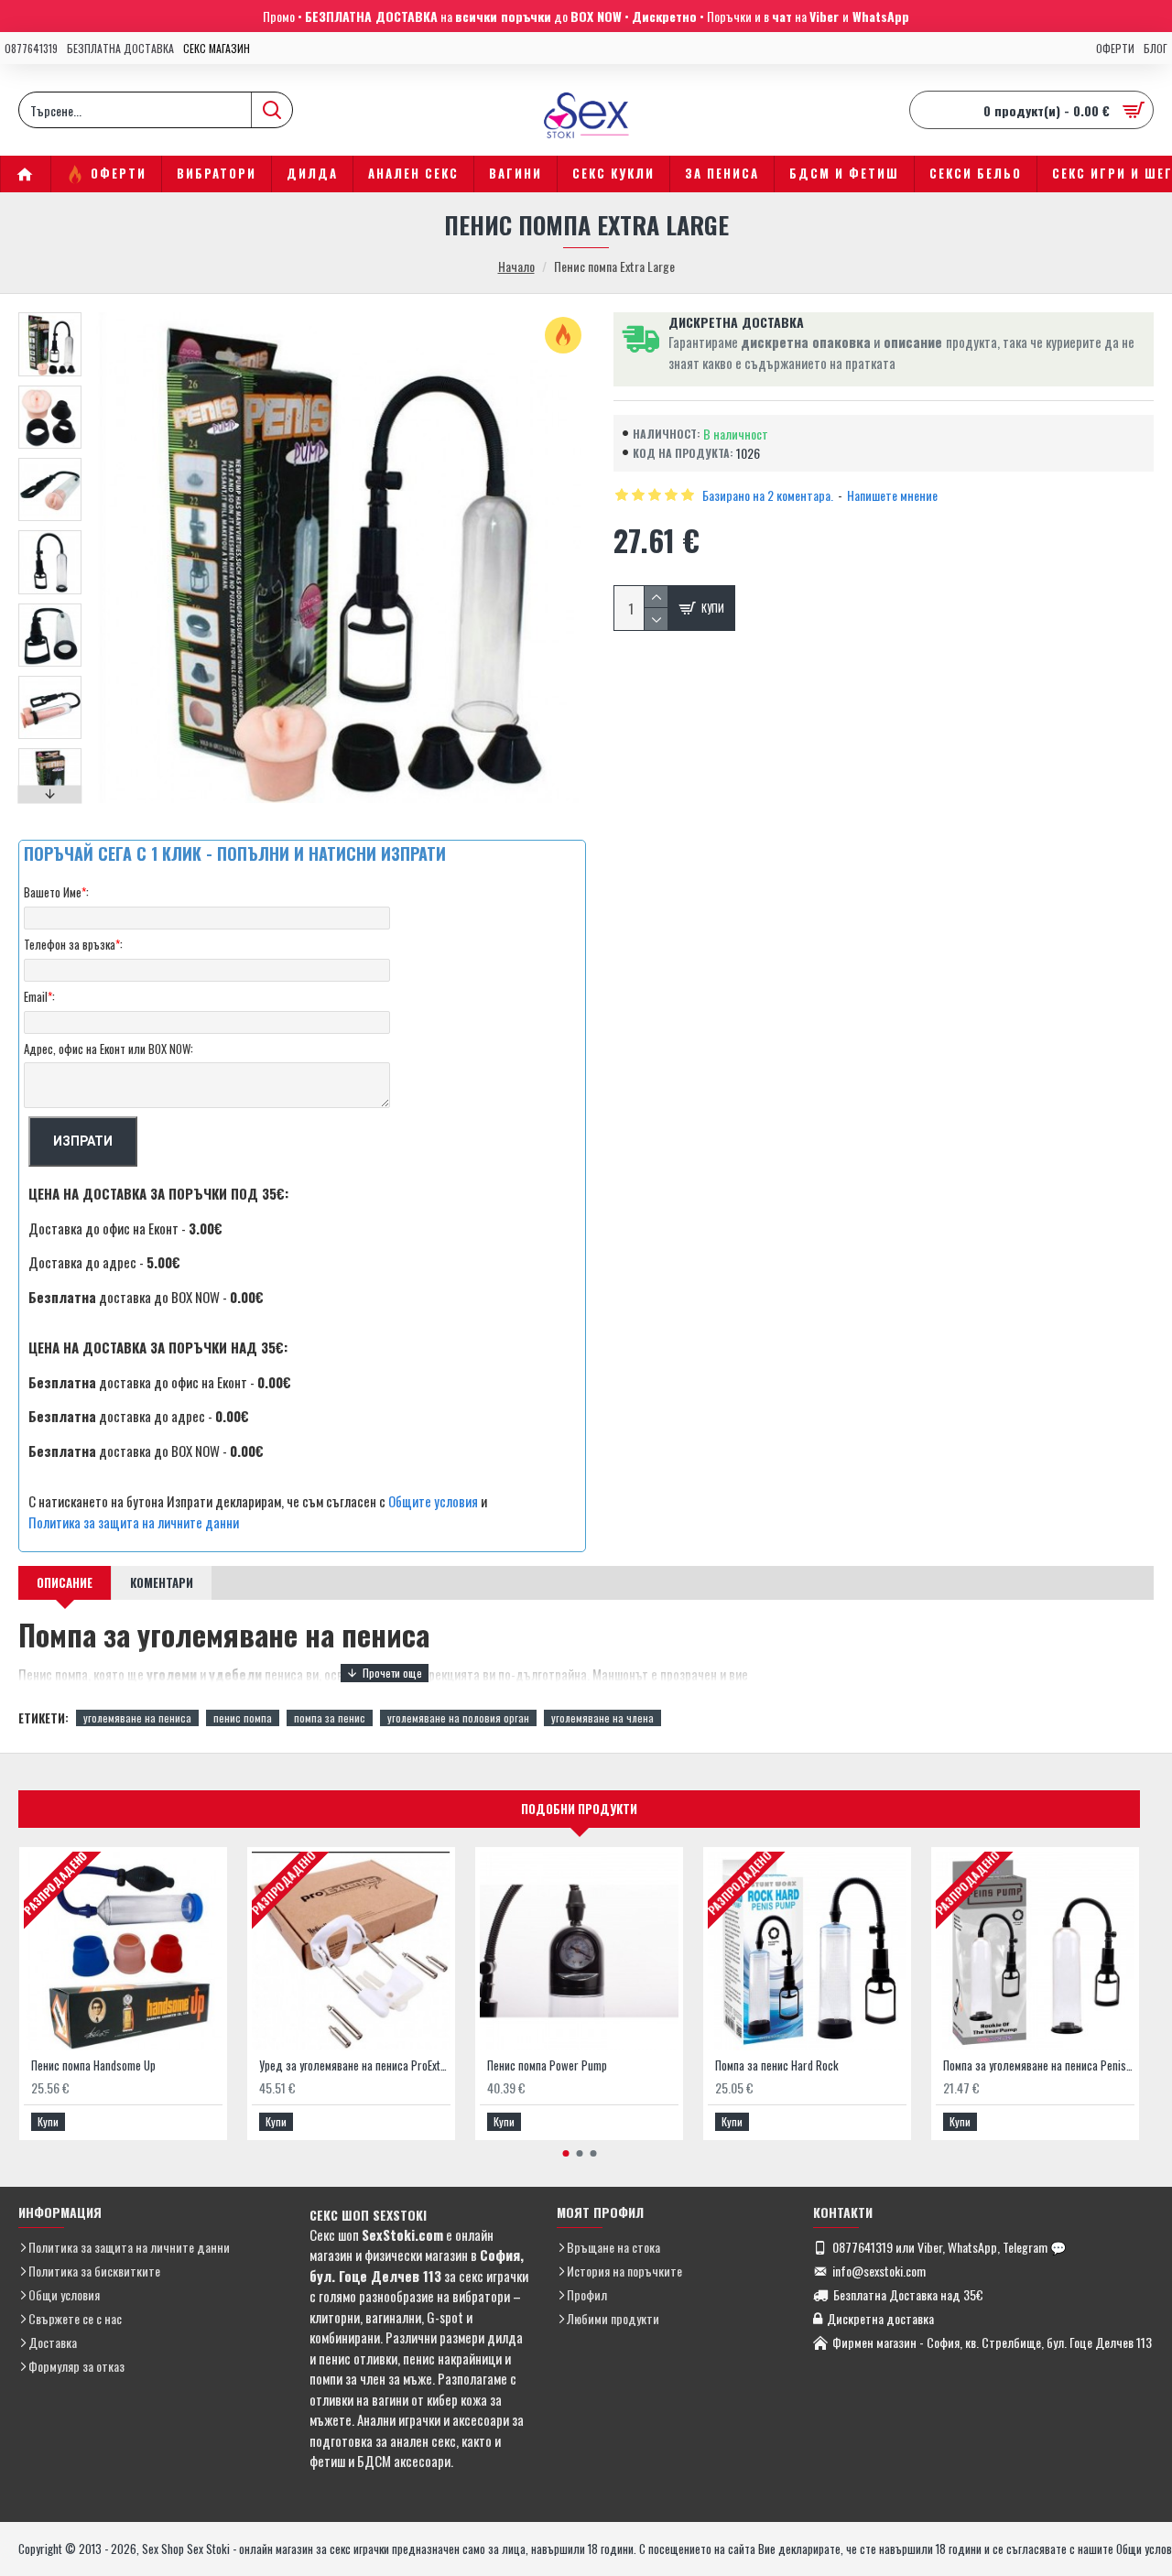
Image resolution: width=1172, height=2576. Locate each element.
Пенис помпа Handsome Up (93, 2065)
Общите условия (433, 1501)
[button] (50, 317)
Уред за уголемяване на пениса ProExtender (355, 2065)
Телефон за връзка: (73, 944)
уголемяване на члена (602, 1717)
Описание (65, 1582)
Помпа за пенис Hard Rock (777, 2065)
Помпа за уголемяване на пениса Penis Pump (1039, 2065)
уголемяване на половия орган (458, 1717)
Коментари (162, 1582)
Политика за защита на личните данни (134, 1522)
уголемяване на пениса (137, 1717)
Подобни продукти (579, 1809)
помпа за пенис (330, 1717)
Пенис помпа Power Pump (547, 2065)
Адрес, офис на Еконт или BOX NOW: (109, 1049)
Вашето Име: (56, 892)
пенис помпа (243, 1717)
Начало (516, 266)
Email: (39, 996)
